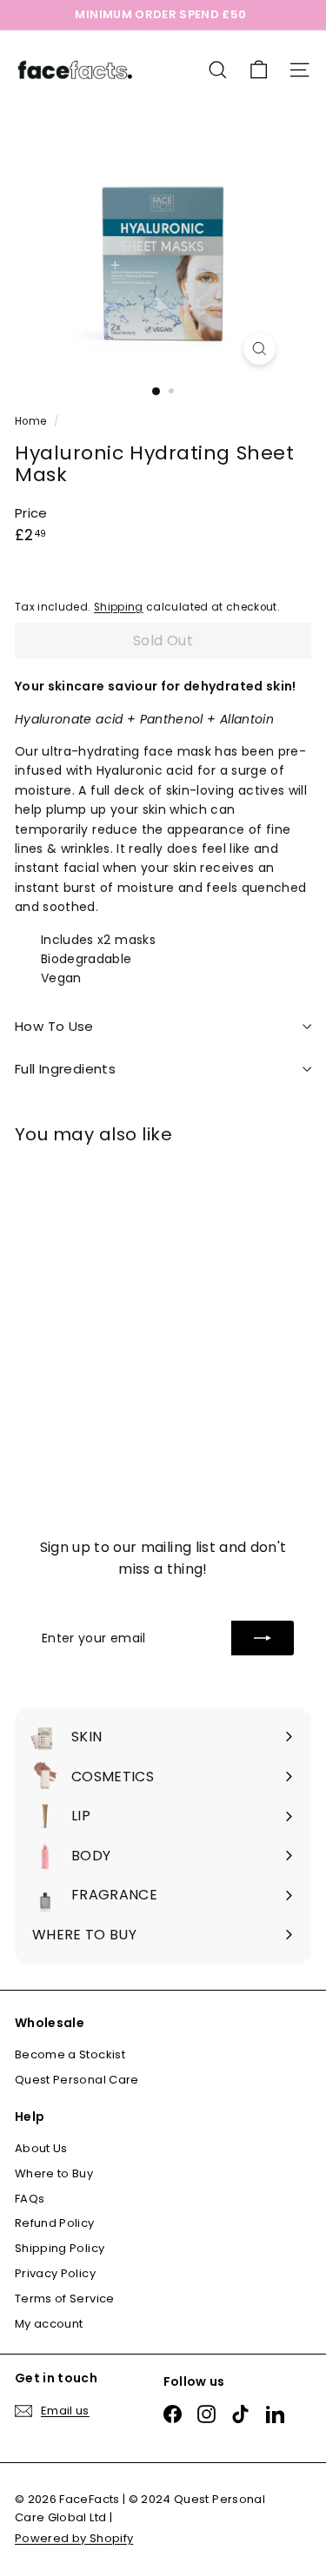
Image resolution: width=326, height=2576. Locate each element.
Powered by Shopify (74, 2538)
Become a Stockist (70, 2054)
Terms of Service (65, 2299)
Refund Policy (55, 2223)
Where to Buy (54, 2173)
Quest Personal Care (77, 2080)
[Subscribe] (263, 1638)
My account (49, 2324)
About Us (41, 2148)
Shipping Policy (60, 2248)
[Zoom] (259, 349)
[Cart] (259, 70)
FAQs (30, 2199)
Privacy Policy (55, 2273)
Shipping (119, 607)
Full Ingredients (65, 1069)
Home (32, 421)
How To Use (54, 1026)
